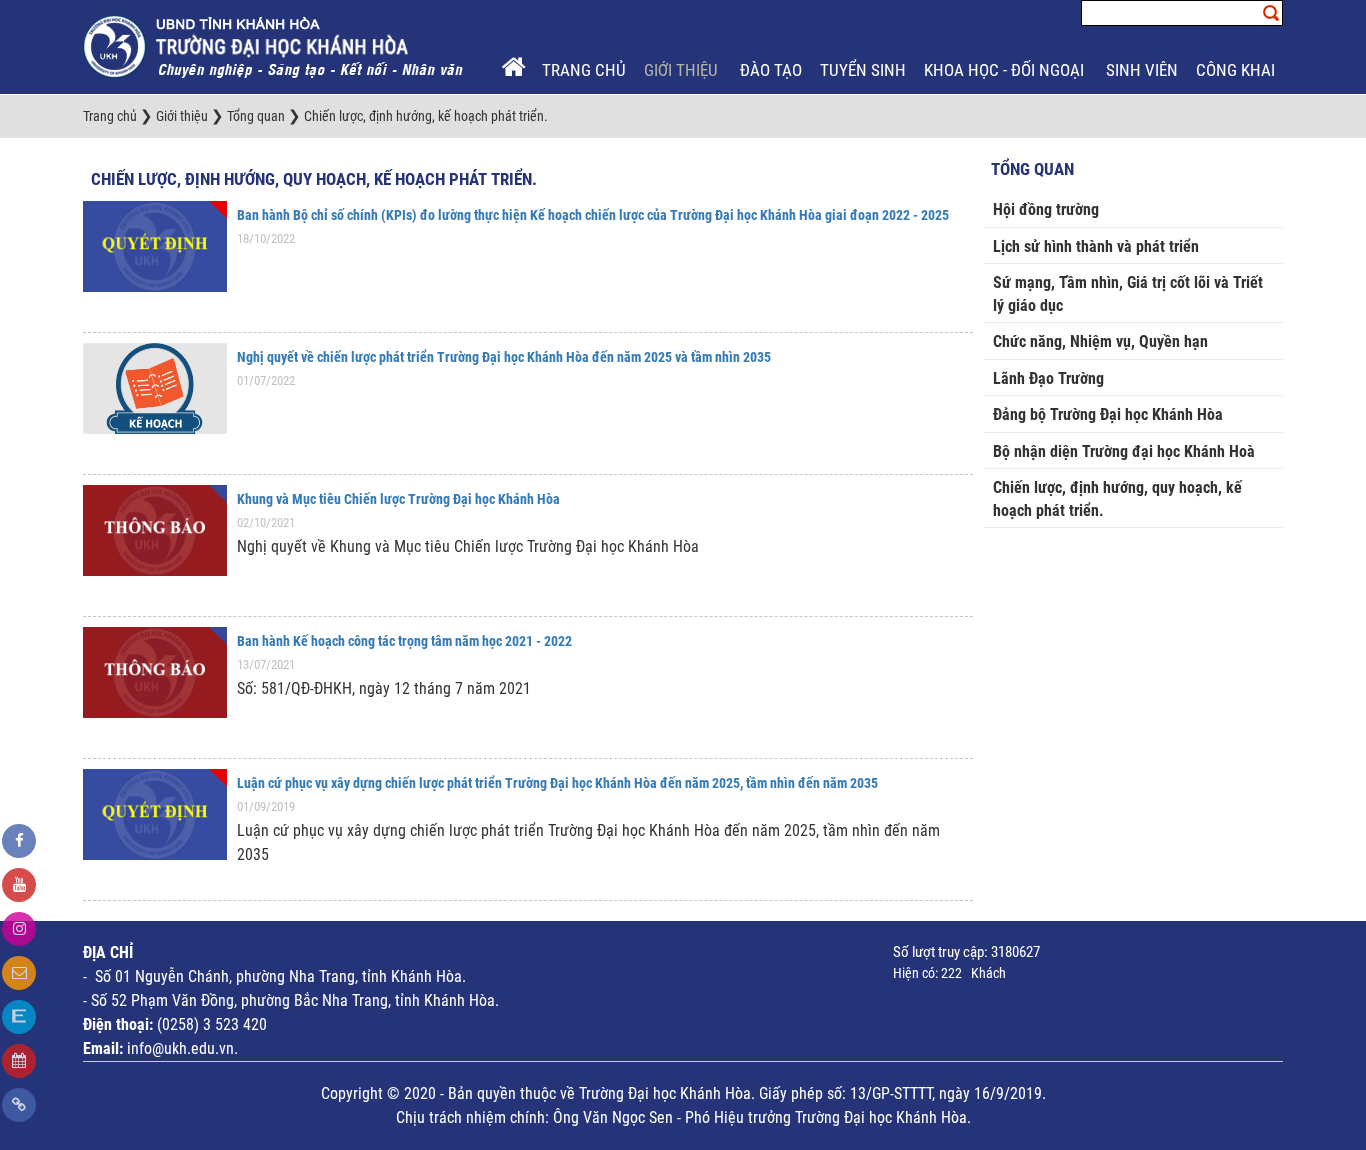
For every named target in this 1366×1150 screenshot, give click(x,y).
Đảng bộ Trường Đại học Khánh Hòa (1108, 414)
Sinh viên (1142, 70)
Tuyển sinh (863, 70)
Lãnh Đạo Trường (1048, 378)
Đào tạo (771, 70)
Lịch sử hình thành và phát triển (1096, 246)
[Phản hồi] (19, 973)
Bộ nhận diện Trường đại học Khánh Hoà (1124, 451)
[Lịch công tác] (19, 1061)
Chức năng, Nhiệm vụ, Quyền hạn (1100, 341)
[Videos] (19, 885)
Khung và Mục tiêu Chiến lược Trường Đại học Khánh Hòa (398, 499)
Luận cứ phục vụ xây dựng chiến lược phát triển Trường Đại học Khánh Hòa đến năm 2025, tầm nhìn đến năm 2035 (557, 783)
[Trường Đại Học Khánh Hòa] (275, 46)
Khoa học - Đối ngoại (1006, 70)
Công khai (1237, 70)
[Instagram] (19, 929)
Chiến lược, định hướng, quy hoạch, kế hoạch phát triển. (314, 179)
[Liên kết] (19, 1105)
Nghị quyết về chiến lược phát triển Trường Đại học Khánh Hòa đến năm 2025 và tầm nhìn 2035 (504, 357)
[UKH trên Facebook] (19, 841)
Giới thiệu (683, 70)
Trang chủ (584, 70)
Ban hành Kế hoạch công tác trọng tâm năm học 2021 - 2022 (404, 641)
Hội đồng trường (1046, 209)
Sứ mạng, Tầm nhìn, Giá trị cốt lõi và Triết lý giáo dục (1128, 294)
